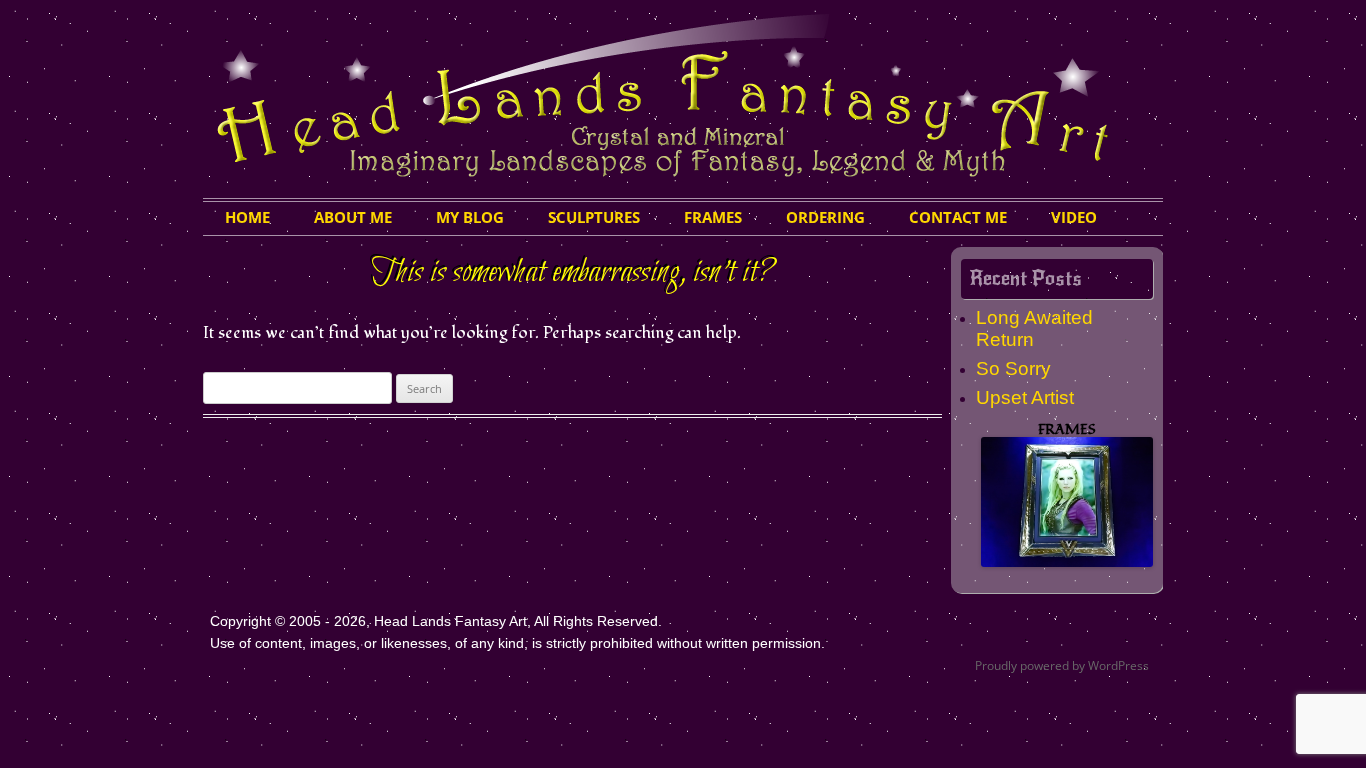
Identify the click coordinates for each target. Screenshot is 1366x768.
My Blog (470, 217)
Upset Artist (1025, 397)
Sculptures (594, 217)
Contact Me (958, 217)
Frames (713, 217)
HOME (247, 217)
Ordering (825, 217)
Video (1074, 217)
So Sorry (1013, 368)
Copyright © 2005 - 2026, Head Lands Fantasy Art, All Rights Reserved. (436, 621)
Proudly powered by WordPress (1062, 665)
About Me (353, 217)
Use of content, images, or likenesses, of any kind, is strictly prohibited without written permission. (517, 643)
